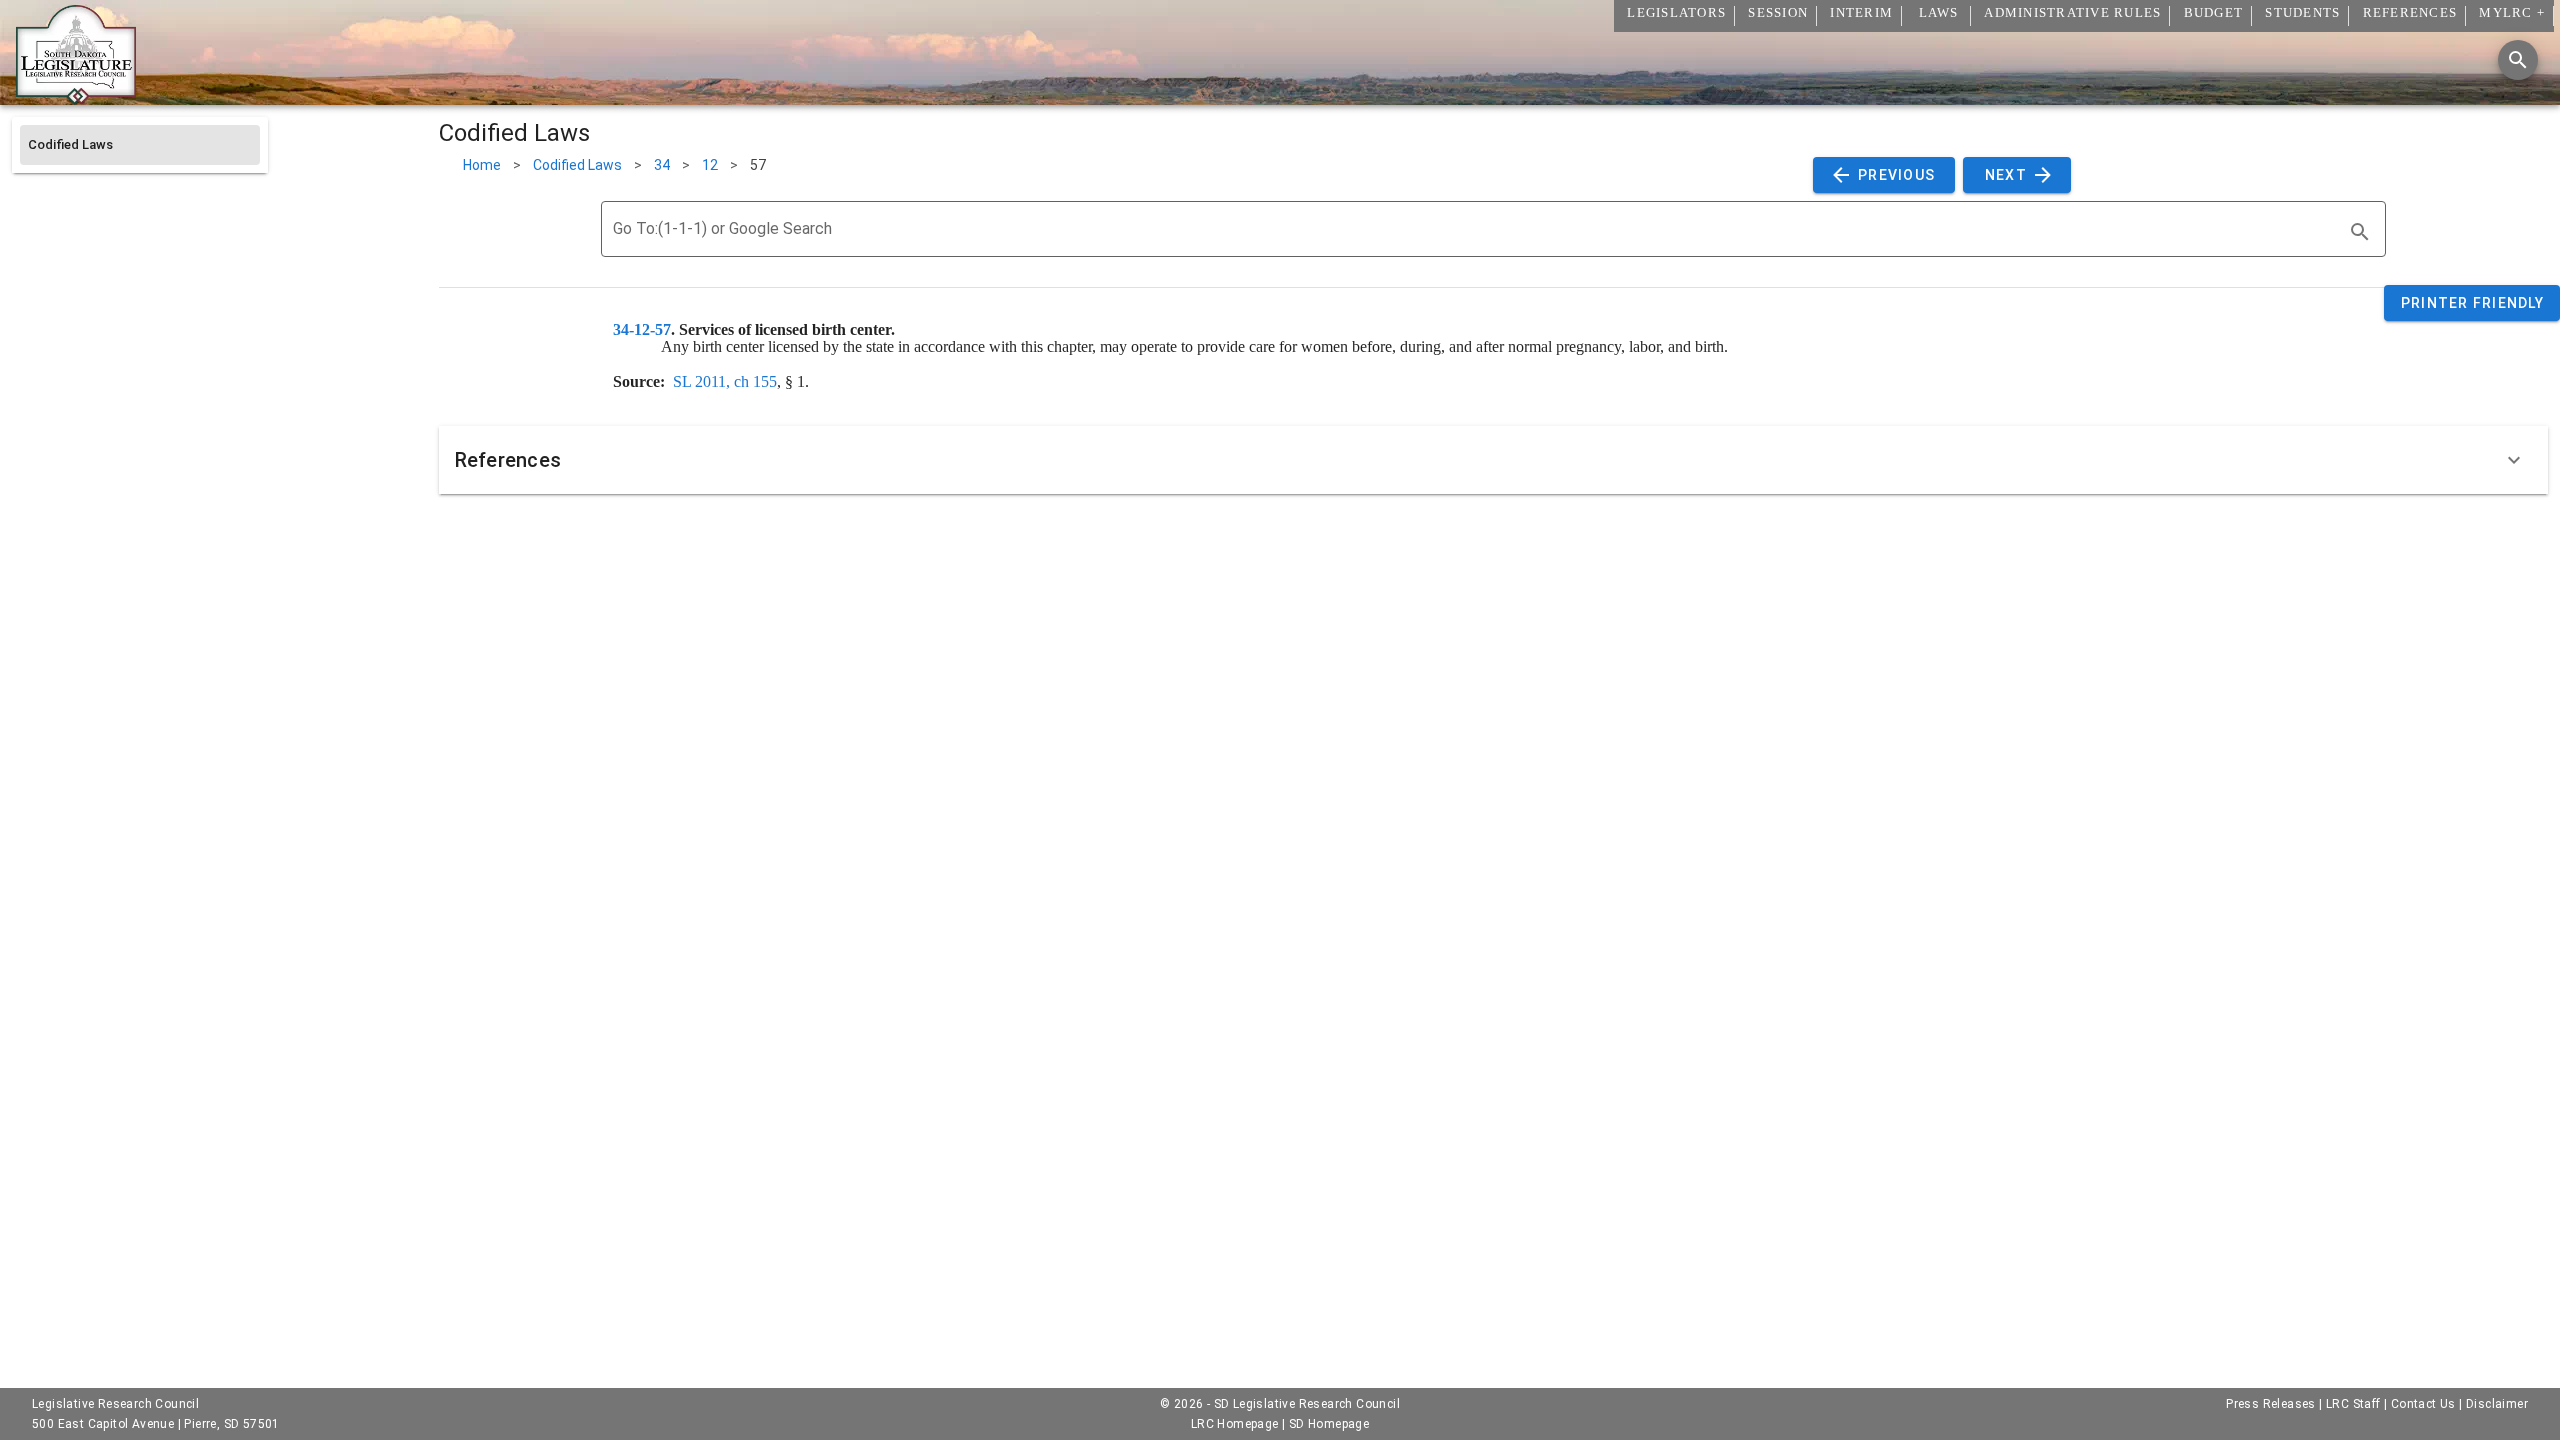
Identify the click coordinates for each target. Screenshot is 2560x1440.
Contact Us (2423, 1404)
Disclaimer (2497, 1404)
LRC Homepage (1235, 1424)
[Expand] (2514, 460)
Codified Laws (577, 165)
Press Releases (2271, 1404)
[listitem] (140, 145)
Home (482, 165)
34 (662, 165)
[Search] (2518, 60)
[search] (2360, 232)
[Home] (76, 97)
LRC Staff (2353, 1404)
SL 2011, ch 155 (725, 381)
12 (710, 165)
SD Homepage (1329, 1424)
